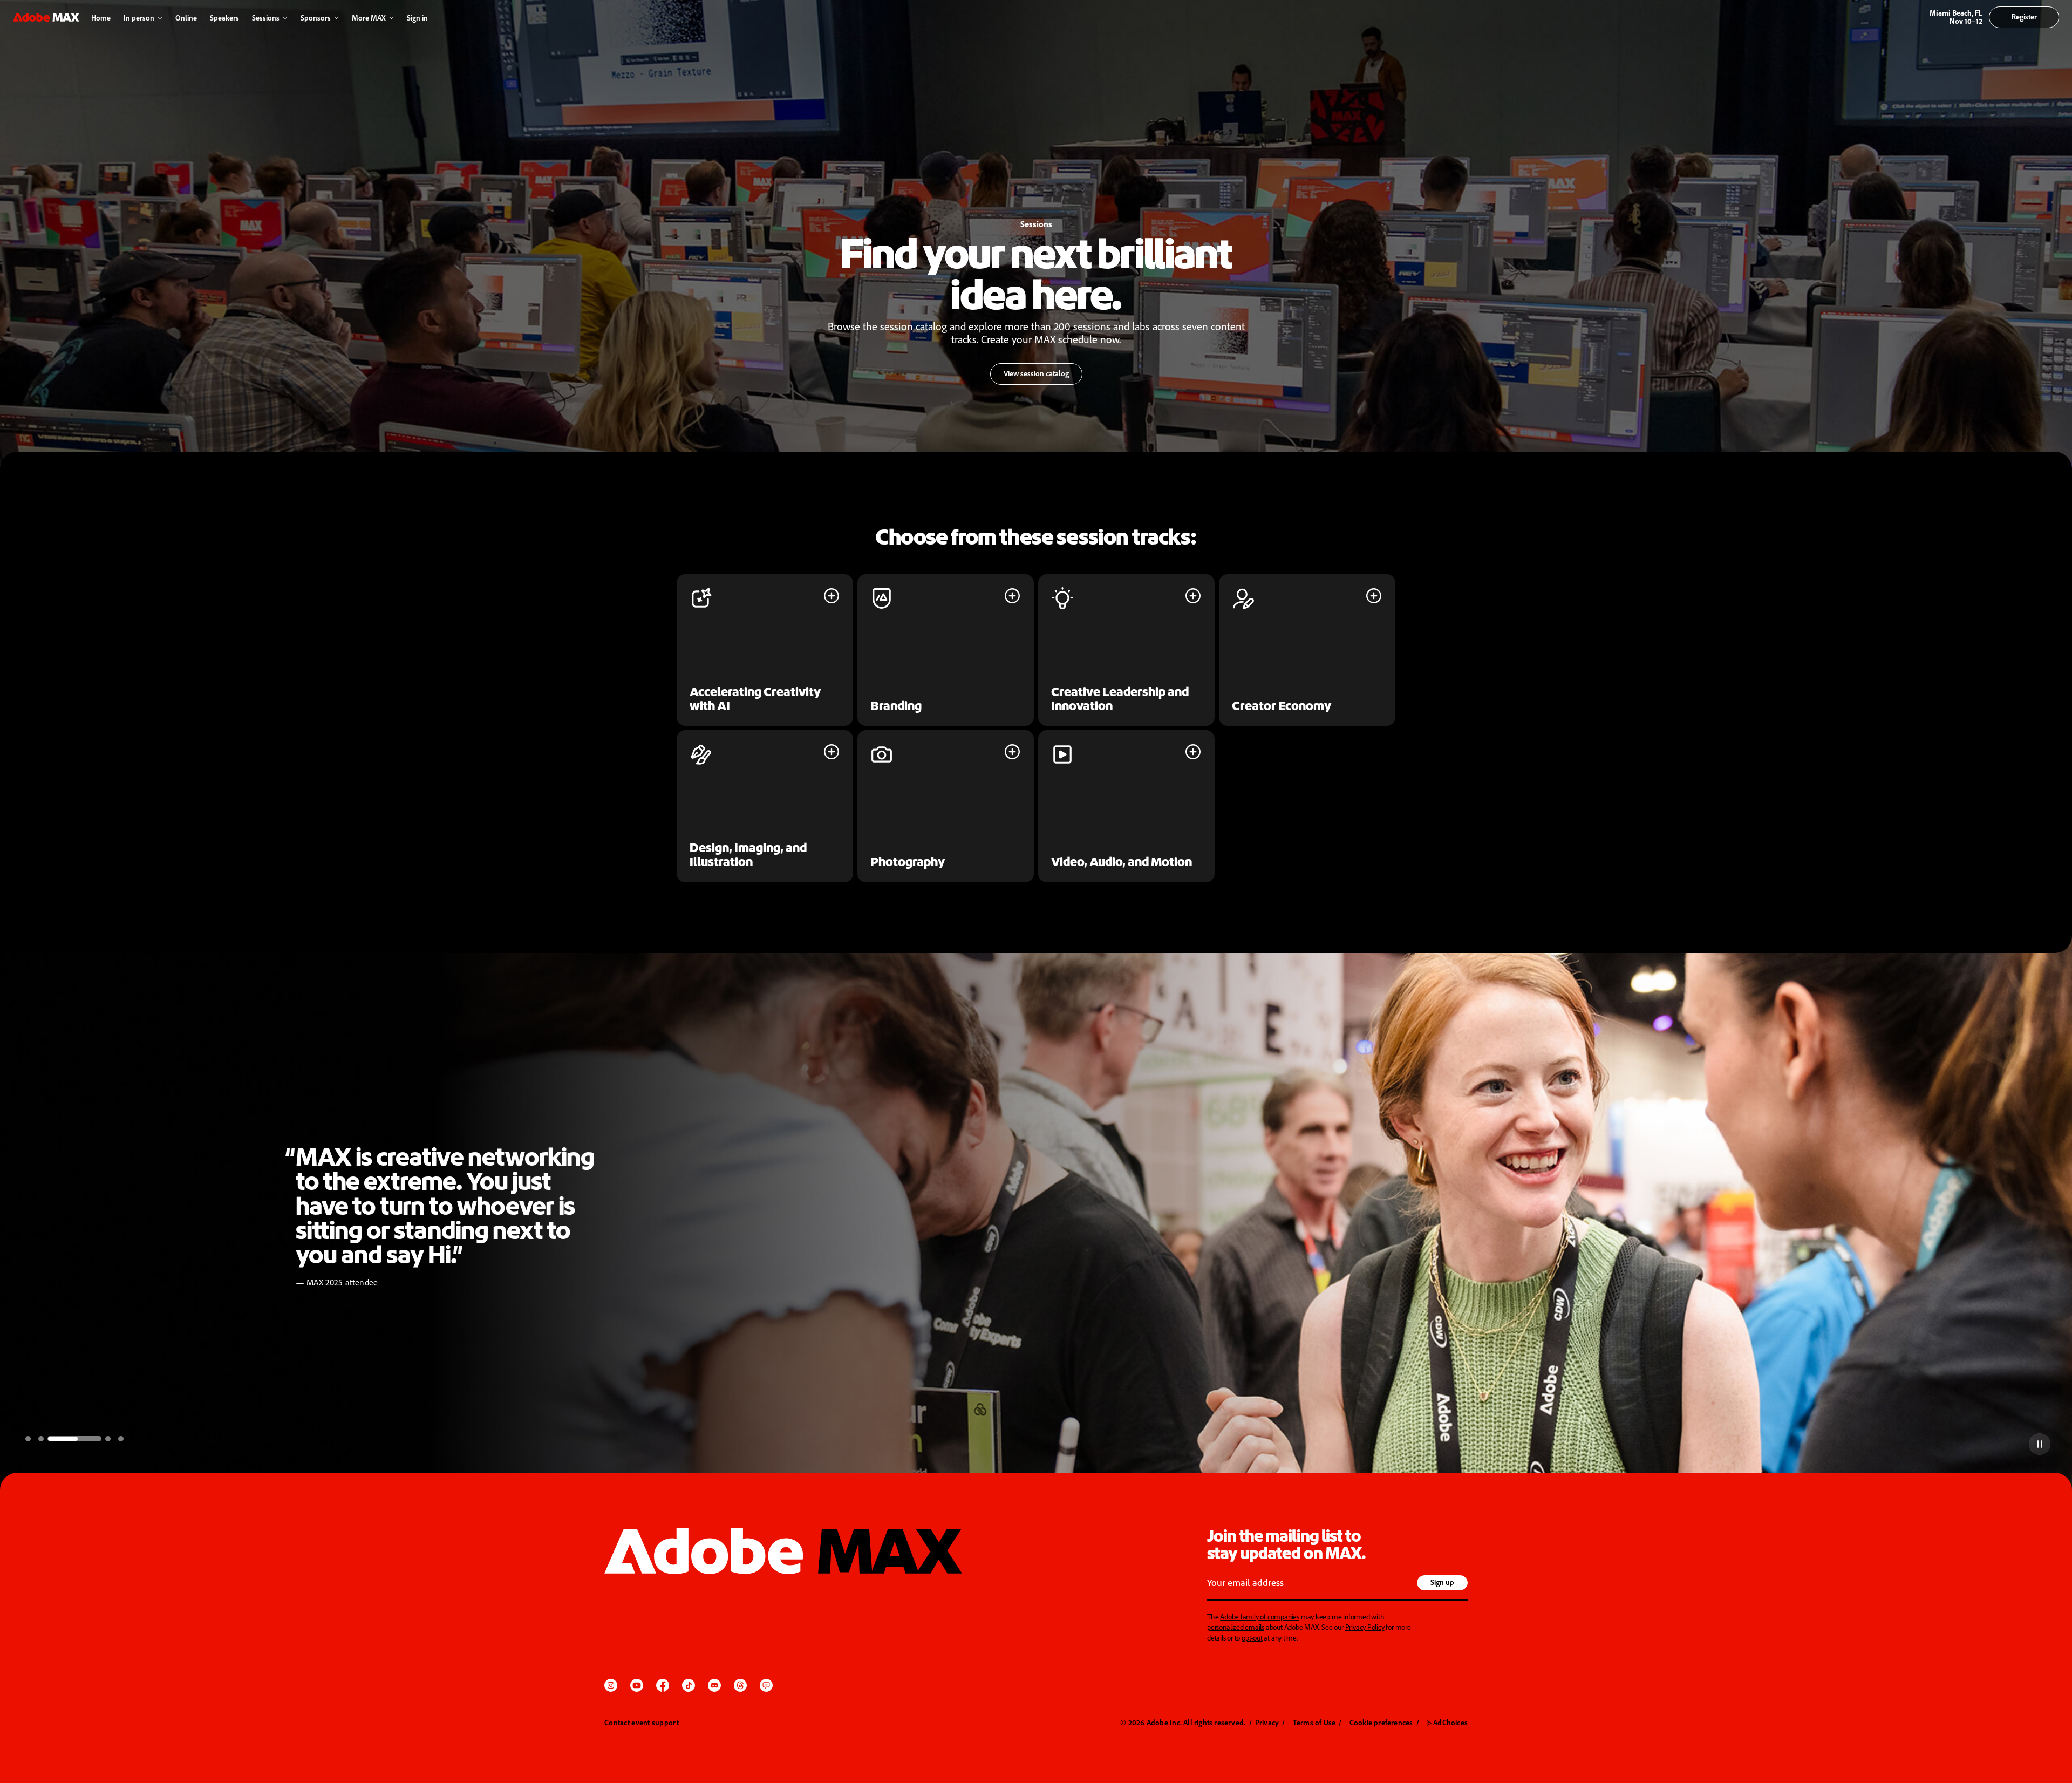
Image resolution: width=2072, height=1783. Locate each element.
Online (186, 18)
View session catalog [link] (1030, 377)
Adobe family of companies (1260, 1617)
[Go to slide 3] (54, 1439)
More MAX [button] (369, 18)
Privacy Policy (1365, 1627)
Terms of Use (1314, 1722)
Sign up (1442, 1582)
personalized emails (1236, 1627)
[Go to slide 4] (87, 1439)
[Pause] (2040, 1444)
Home (101, 18)
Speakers (224, 18)
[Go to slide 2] (41, 1439)
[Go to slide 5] (121, 1439)
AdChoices (1447, 1722)
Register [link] (2024, 16)
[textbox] (1310, 1584)
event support (655, 1722)
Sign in (415, 18)
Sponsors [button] (316, 18)
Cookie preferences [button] (1381, 1722)
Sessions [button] (266, 18)
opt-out (1252, 1638)
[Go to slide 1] (28, 1439)
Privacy (1267, 1722)
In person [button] (139, 18)
